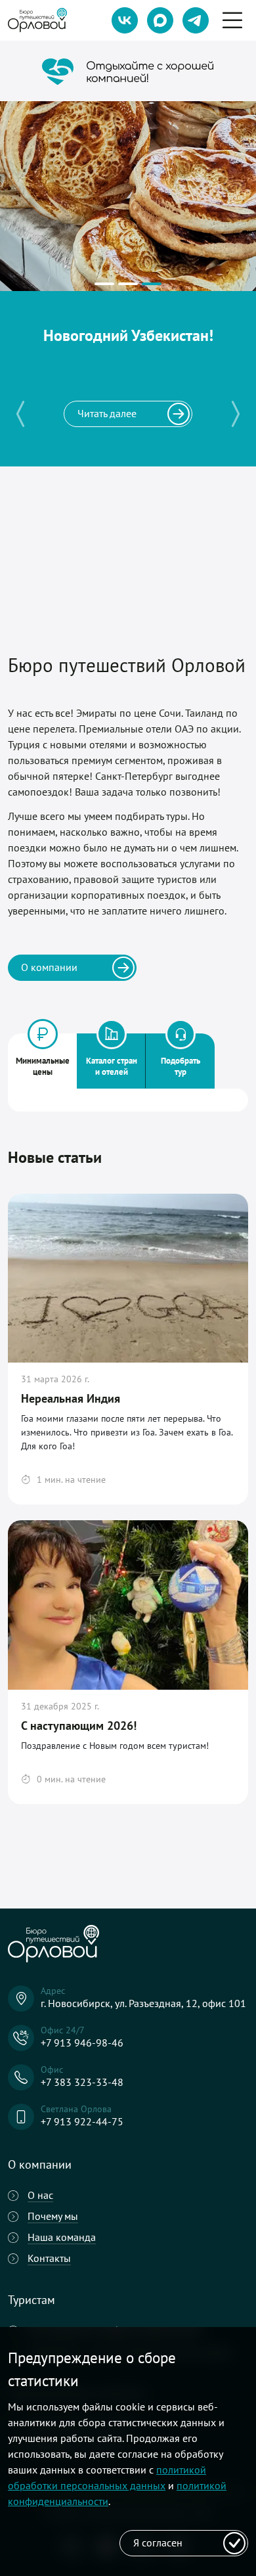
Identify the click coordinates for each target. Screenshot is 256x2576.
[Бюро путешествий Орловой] (37, 21)
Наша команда (62, 2237)
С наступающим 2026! (79, 1726)
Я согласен (158, 2542)
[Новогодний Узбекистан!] (152, 282)
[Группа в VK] (125, 20)
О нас (40, 2195)
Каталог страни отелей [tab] (112, 1066)
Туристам (32, 2300)
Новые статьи (55, 1157)
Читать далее (107, 413)
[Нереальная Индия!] (104, 282)
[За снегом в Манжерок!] (128, 282)
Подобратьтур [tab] (181, 1066)
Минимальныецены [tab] (43, 1066)
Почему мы (53, 2216)
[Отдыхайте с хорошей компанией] (128, 72)
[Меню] (232, 10)
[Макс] (160, 20)
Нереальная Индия (71, 1398)
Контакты (49, 2258)
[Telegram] (196, 20)
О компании (49, 967)
